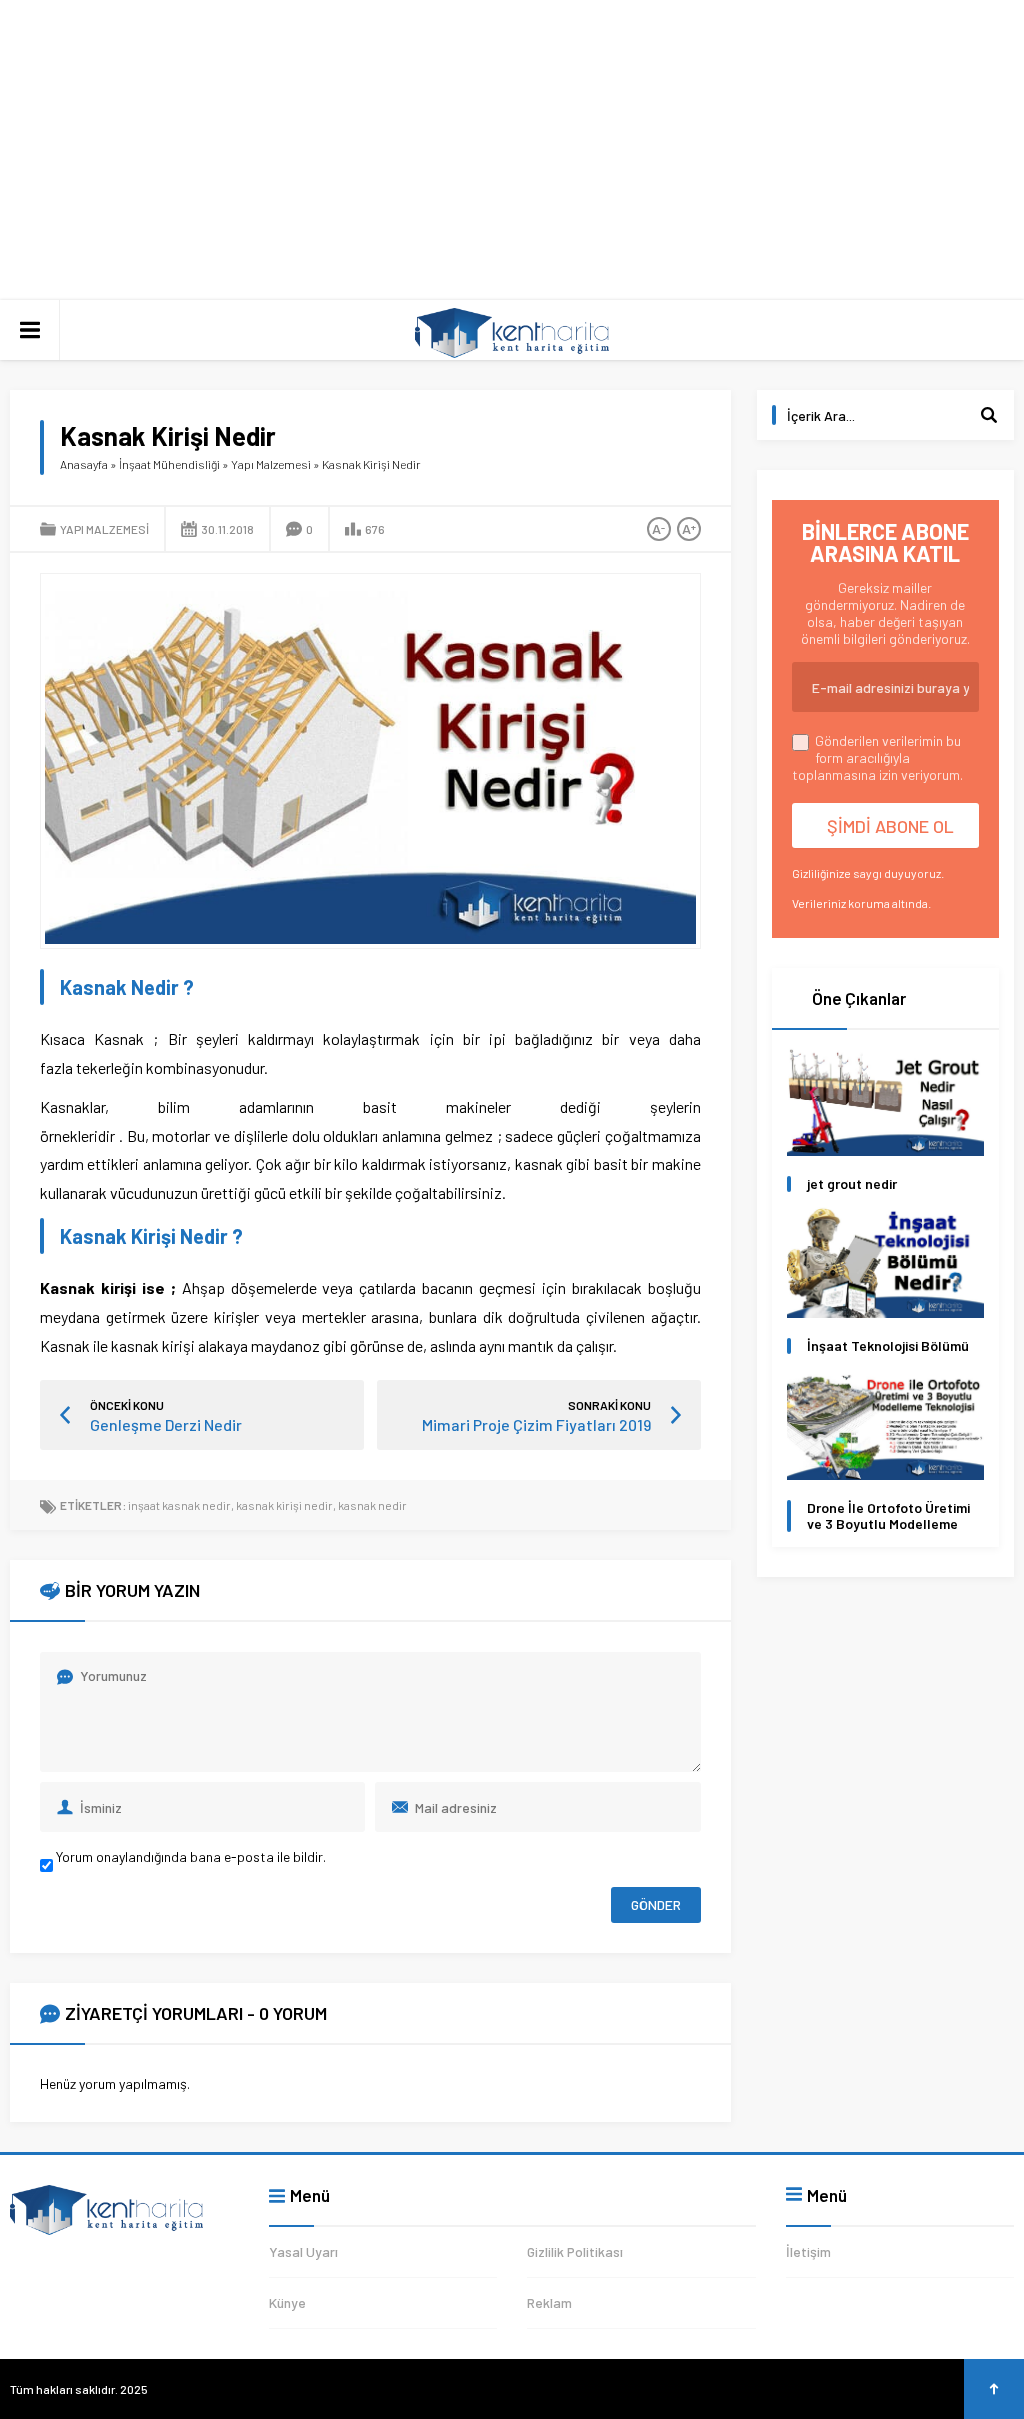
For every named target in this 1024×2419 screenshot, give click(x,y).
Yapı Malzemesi (271, 464)
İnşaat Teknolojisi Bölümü (888, 1346)
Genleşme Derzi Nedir (166, 1424)
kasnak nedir (372, 1505)
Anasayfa (84, 464)
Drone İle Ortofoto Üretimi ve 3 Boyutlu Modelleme (888, 1516)
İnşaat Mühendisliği (169, 464)
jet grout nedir (852, 1184)
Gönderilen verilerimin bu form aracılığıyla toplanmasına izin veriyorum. (877, 757)
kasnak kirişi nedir (284, 1505)
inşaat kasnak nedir (179, 1505)
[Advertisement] (512, 150)
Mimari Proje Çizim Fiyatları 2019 (536, 1424)
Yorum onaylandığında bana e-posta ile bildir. (189, 1856)
